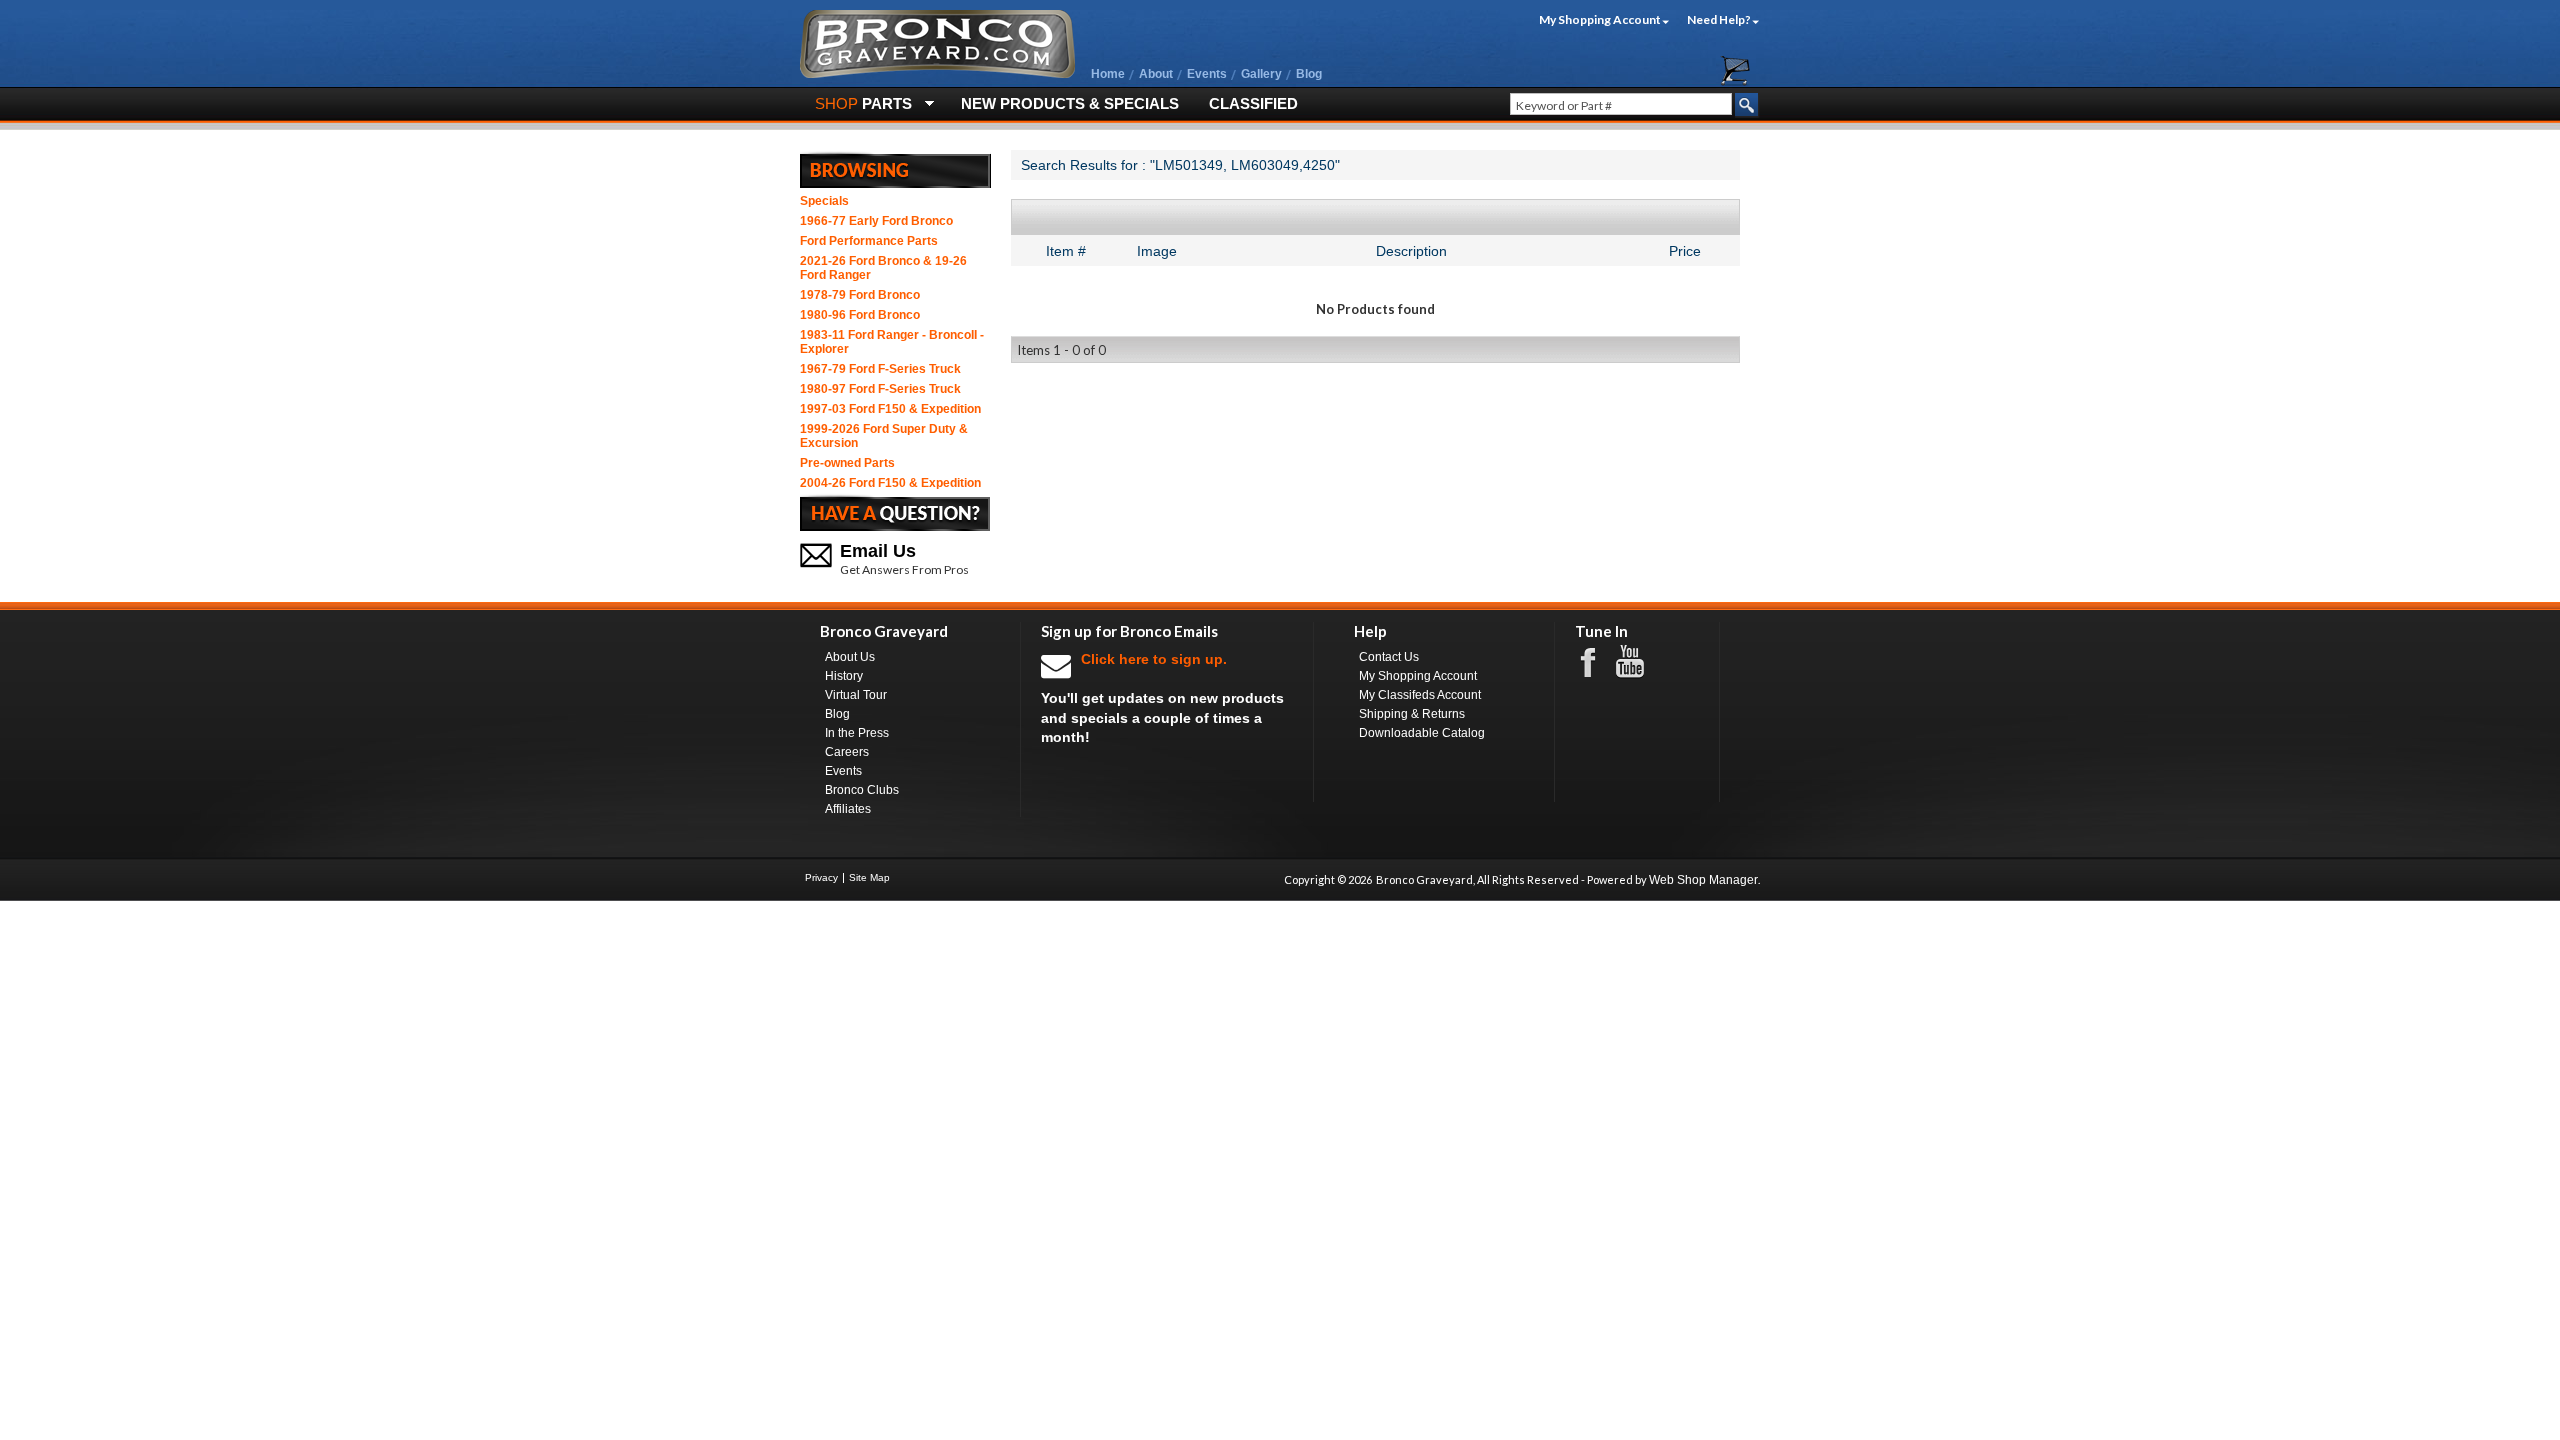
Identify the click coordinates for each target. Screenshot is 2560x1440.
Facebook (1598, 661)
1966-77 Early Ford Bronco (876, 221)
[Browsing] (895, 169)
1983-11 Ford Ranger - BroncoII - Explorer (892, 342)
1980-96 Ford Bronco (860, 315)
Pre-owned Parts (847, 463)
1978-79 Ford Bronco (860, 295)
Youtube (1640, 662)
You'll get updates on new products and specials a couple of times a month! (1162, 698)
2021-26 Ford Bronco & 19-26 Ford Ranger (883, 268)
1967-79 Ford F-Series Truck (880, 369)
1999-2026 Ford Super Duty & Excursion (884, 436)
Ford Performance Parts (869, 241)
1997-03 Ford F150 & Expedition (890, 409)
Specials (824, 201)
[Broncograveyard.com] (937, 74)
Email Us (878, 551)
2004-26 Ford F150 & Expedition (890, 483)
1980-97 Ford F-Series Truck (880, 389)
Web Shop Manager (1703, 880)
